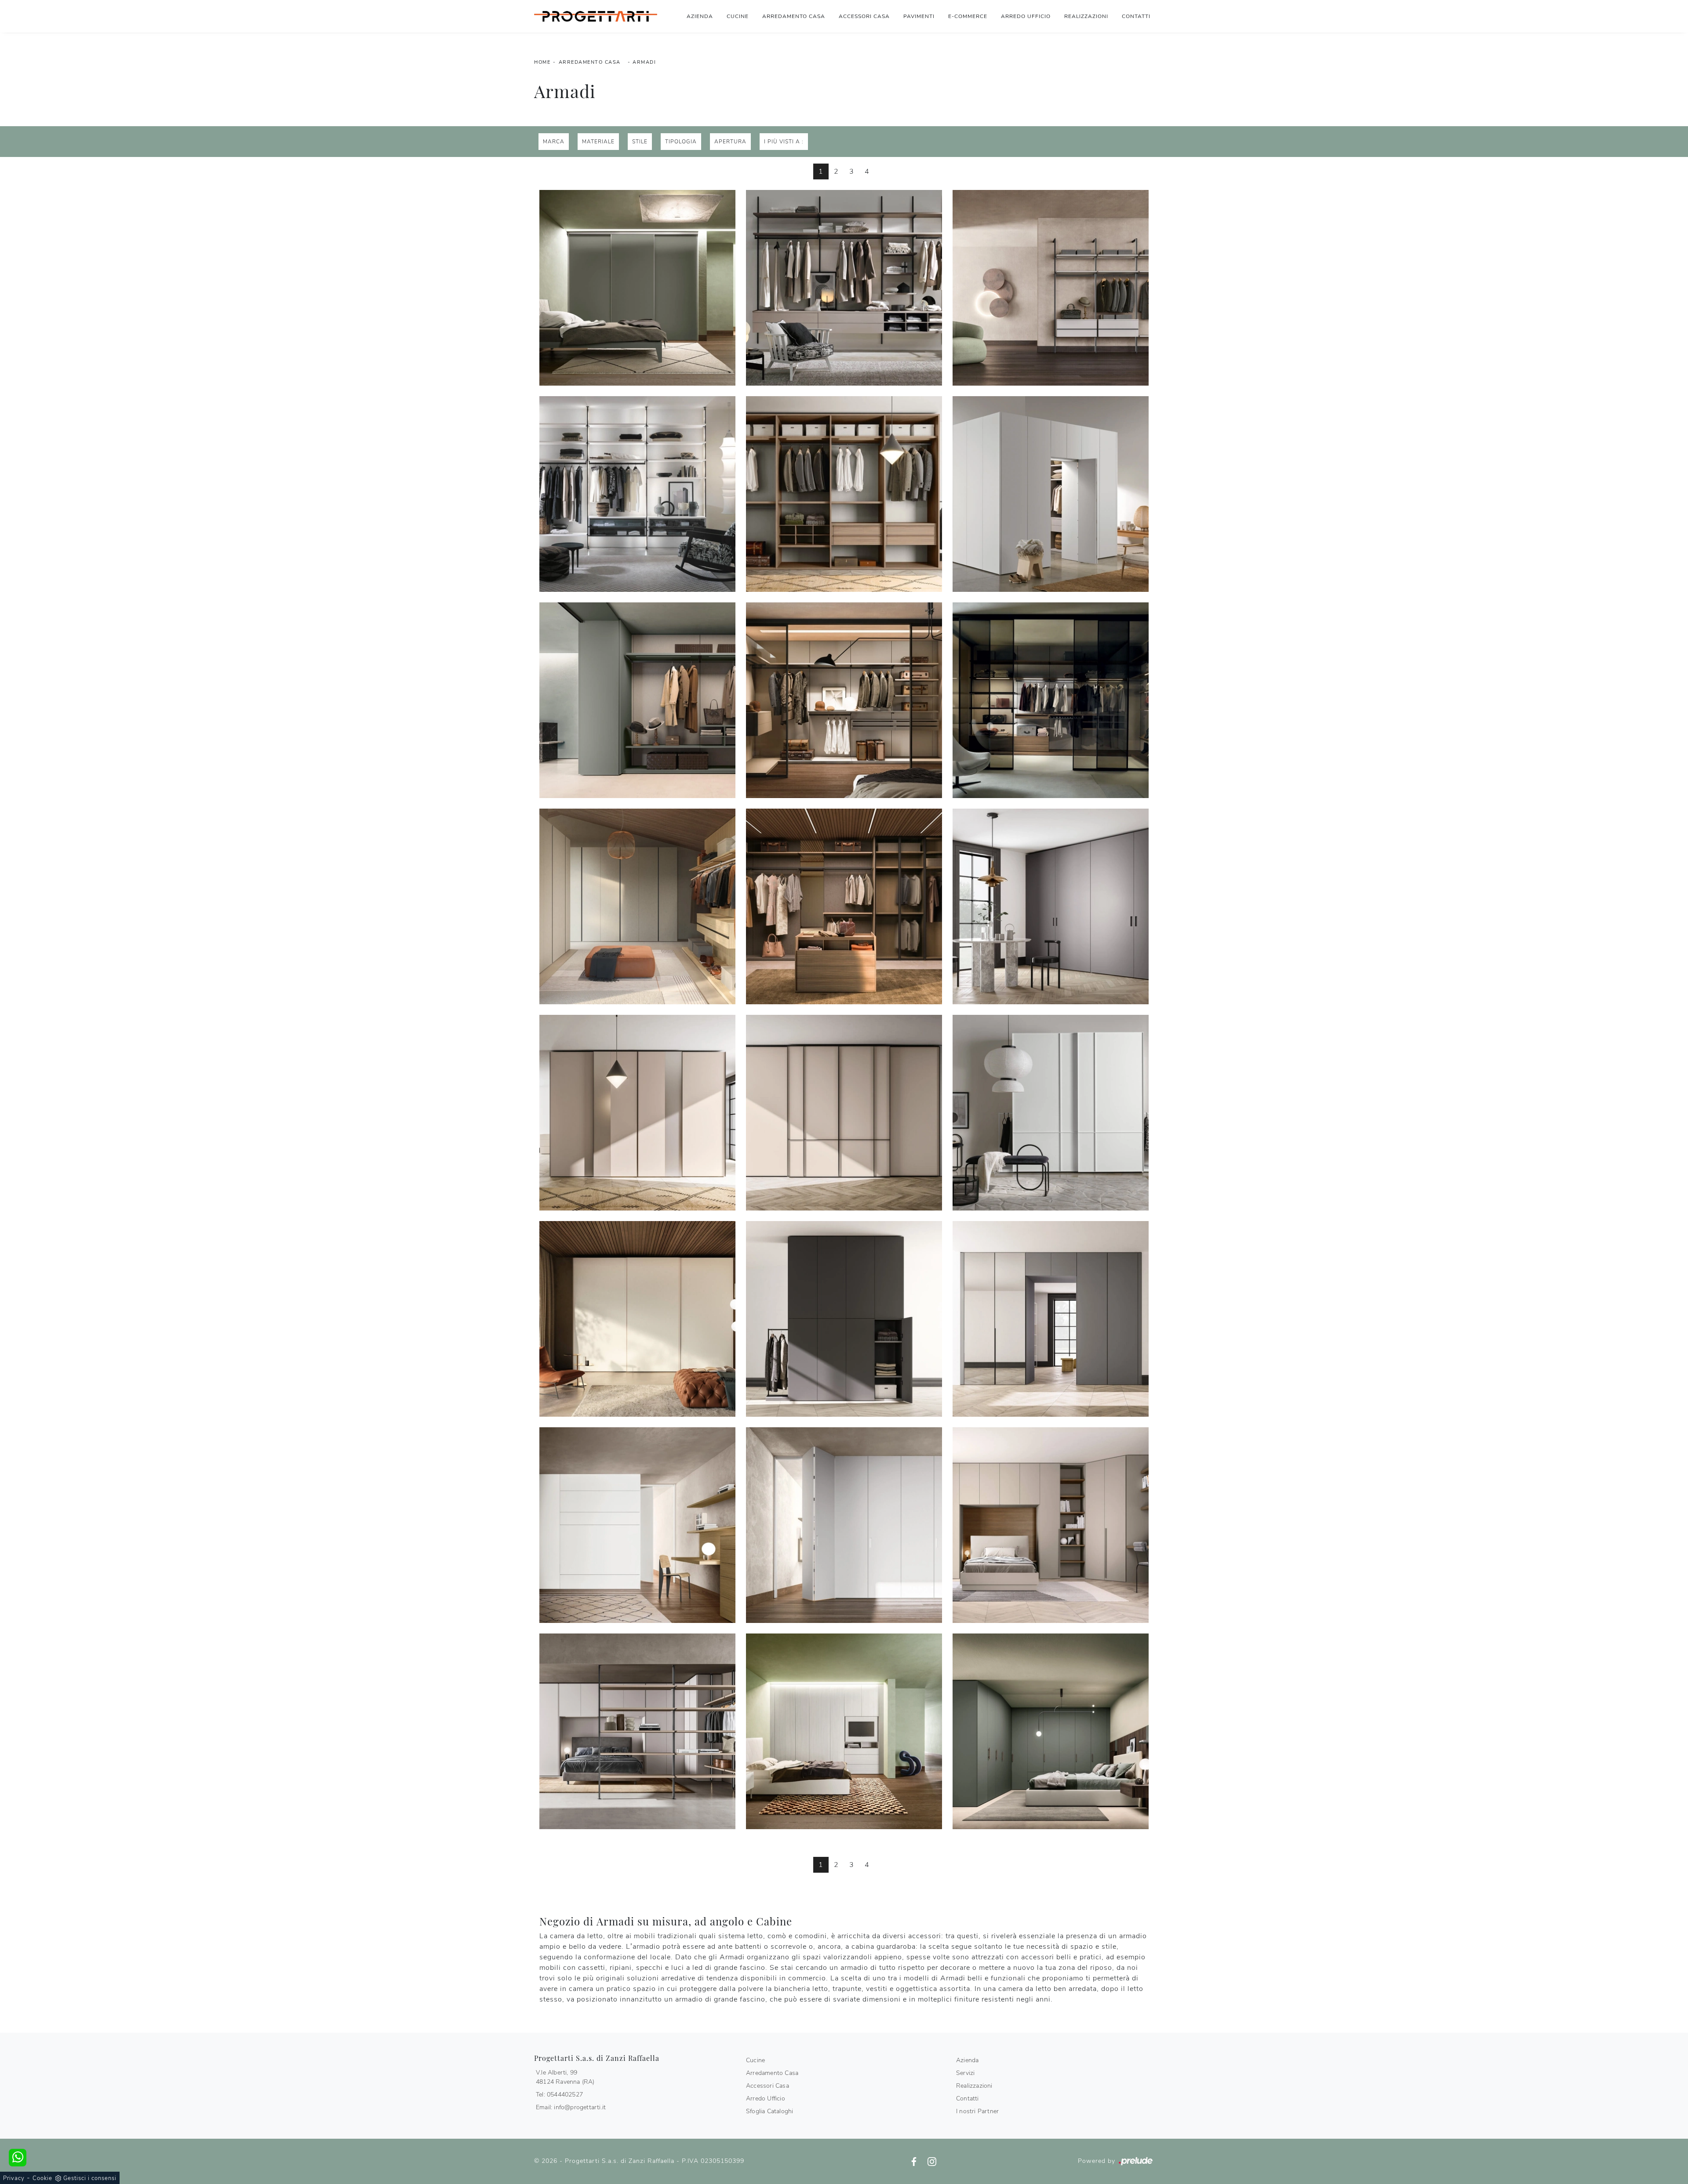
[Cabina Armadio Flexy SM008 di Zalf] (1051, 700)
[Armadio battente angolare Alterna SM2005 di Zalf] (1051, 1731)
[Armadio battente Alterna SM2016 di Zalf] (1051, 1319)
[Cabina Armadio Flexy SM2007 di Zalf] (844, 700)
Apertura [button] (730, 142)
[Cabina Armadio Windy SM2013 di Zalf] (1051, 288)
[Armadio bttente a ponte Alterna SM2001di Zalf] (637, 1731)
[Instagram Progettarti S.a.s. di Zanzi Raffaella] (932, 2161)
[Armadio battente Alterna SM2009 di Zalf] (844, 1731)
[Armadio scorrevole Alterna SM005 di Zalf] (1051, 1113)
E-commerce (968, 16)
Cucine (738, 16)
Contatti (1136, 16)
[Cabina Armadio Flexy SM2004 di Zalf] (637, 700)
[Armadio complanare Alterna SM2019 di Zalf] (1051, 906)
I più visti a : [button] (784, 142)
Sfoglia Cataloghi (769, 2111)
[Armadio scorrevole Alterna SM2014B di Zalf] (637, 1113)
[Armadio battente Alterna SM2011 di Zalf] (844, 1525)
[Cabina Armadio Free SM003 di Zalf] (1051, 494)
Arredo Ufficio (1026, 16)
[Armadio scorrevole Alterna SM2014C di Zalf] (844, 1113)
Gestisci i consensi (90, 2178)
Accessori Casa (864, 16)
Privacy (14, 2178)
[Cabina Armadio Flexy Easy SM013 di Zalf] (844, 288)
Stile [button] (640, 142)
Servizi (965, 2073)
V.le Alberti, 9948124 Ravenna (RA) (565, 2077)
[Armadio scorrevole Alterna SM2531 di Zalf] (637, 1319)
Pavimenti (919, 16)
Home (542, 62)
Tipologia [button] (681, 142)
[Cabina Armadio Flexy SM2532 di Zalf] (844, 906)
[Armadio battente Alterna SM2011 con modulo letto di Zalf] (637, 1525)
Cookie (42, 2178)
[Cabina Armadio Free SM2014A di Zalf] (844, 494)
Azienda (700, 16)
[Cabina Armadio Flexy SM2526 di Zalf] (637, 906)
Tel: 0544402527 (559, 2095)
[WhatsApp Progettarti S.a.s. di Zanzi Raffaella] (18, 2158)
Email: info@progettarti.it (571, 2107)
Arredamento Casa (794, 16)
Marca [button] (554, 142)
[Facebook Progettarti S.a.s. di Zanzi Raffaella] (915, 2161)
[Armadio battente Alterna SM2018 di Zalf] (844, 1319)
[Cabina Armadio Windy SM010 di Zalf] (637, 494)
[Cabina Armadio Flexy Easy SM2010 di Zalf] (637, 288)
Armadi (644, 62)
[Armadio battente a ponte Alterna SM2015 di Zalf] (1051, 1525)
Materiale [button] (598, 142)
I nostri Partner (977, 2111)
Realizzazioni (1086, 16)
